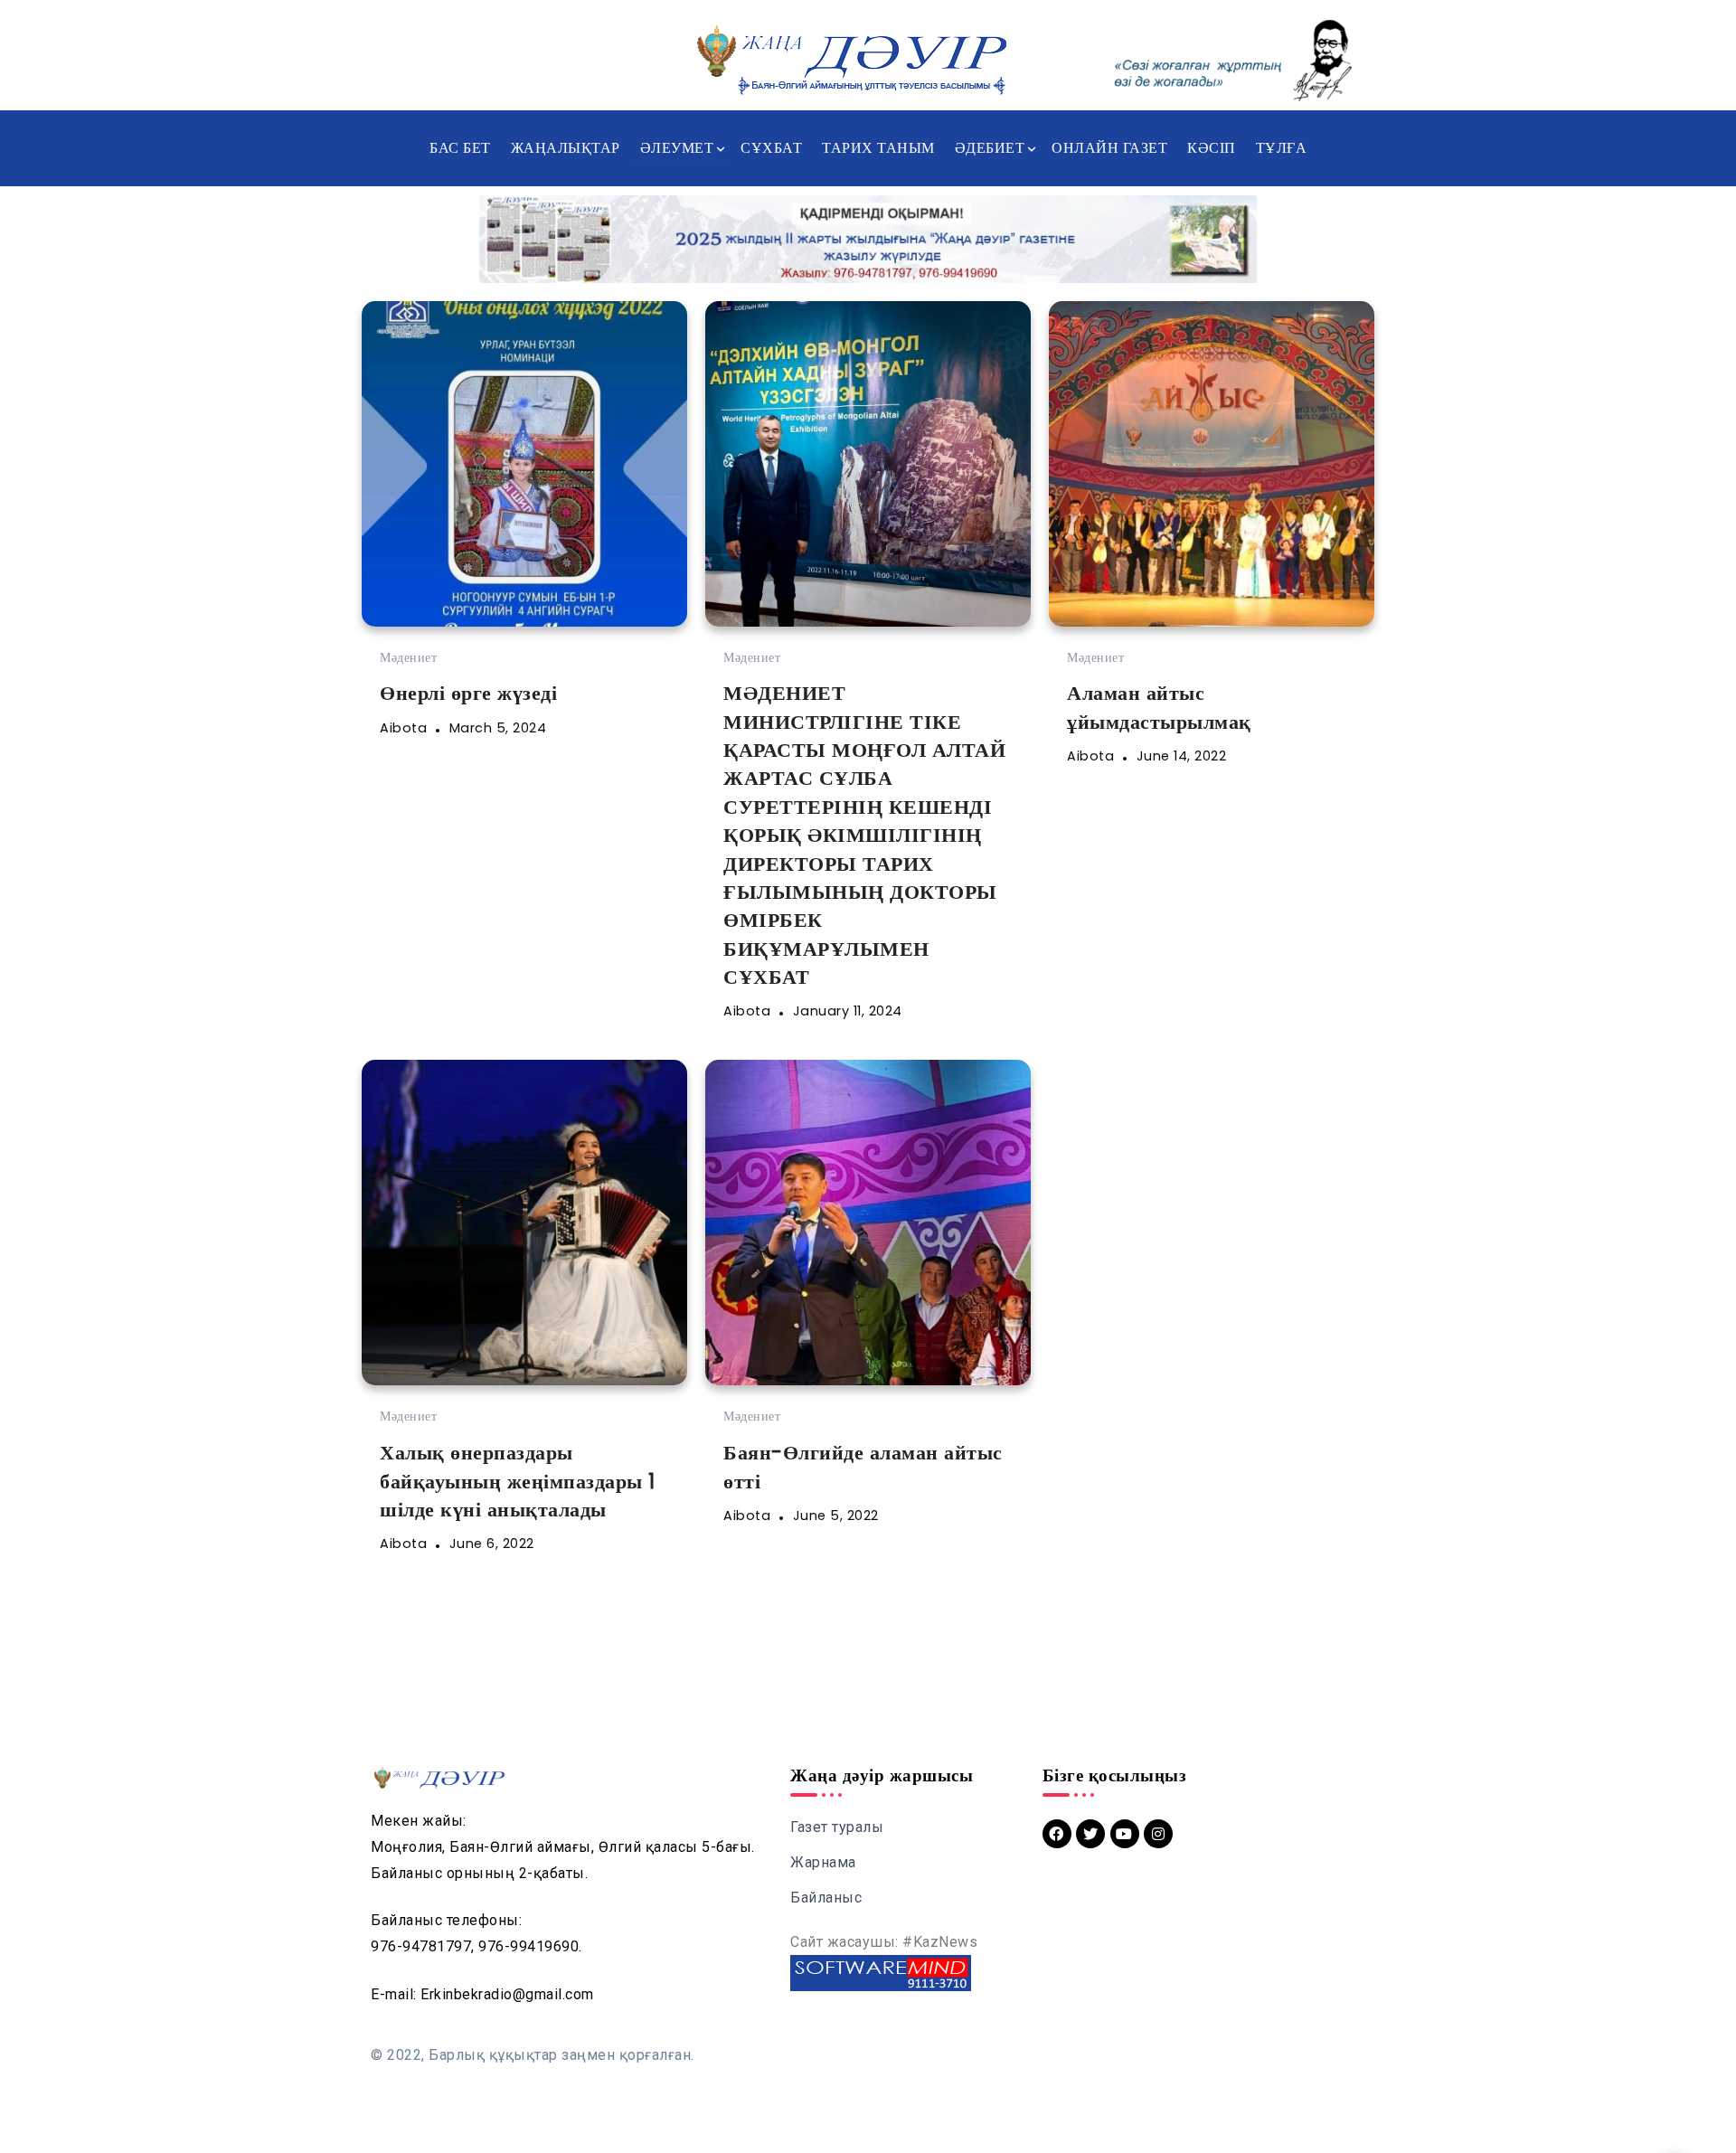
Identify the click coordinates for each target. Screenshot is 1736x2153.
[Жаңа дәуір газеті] (850, 59)
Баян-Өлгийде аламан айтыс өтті (863, 1466)
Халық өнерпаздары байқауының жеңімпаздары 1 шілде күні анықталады (518, 1481)
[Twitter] (1090, 1834)
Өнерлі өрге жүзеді (468, 693)
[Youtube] (1125, 1834)
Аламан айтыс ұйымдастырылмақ (1159, 707)
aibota (403, 728)
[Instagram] (1158, 1834)
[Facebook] (1057, 1834)
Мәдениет (408, 657)
